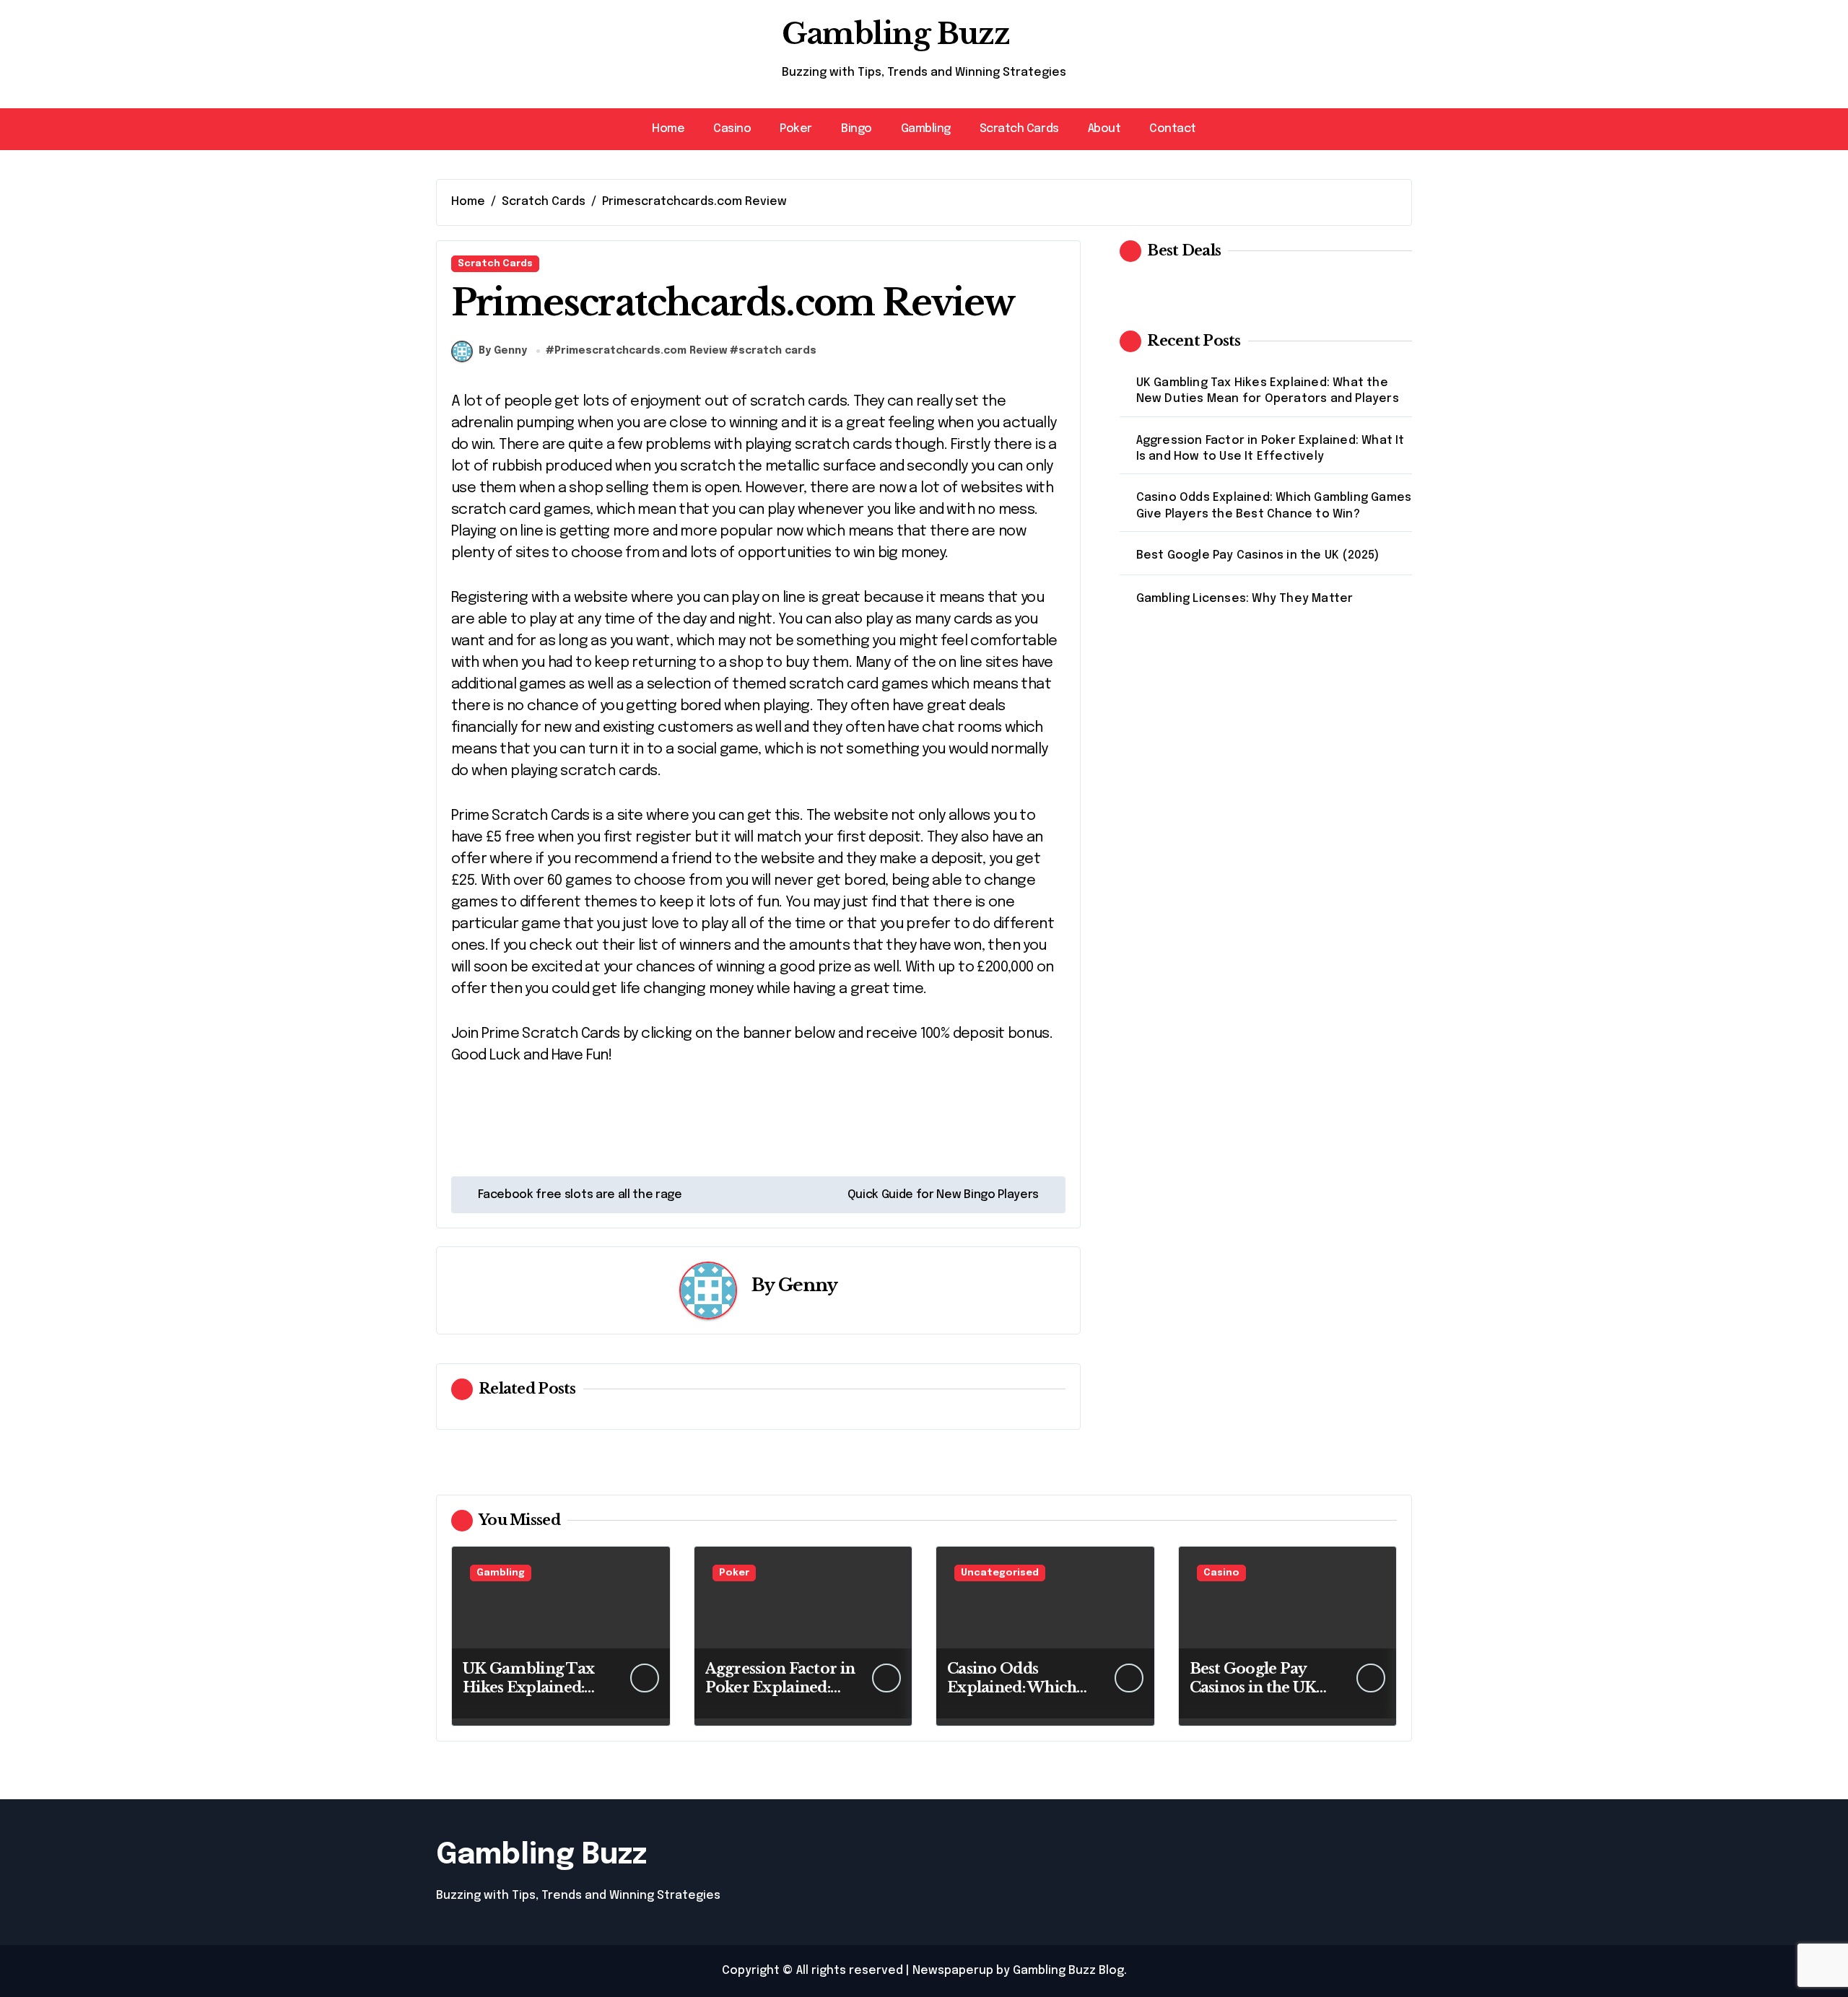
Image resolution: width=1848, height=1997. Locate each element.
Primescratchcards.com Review (641, 351)
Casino (732, 129)
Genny (808, 1285)
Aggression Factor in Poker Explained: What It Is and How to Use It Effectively (1270, 449)
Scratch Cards (1019, 129)
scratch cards (777, 351)
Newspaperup (953, 1971)
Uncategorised (1000, 1573)
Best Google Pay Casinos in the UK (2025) (1258, 555)
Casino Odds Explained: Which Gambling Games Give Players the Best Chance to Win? (1274, 506)
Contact (1173, 129)
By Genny (503, 351)
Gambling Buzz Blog (1068, 1971)
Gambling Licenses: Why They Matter (1245, 599)
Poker (796, 129)
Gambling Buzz (895, 34)
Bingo (857, 129)
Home (668, 129)
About (1104, 129)
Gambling (926, 129)
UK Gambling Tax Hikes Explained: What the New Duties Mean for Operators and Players (1268, 391)
